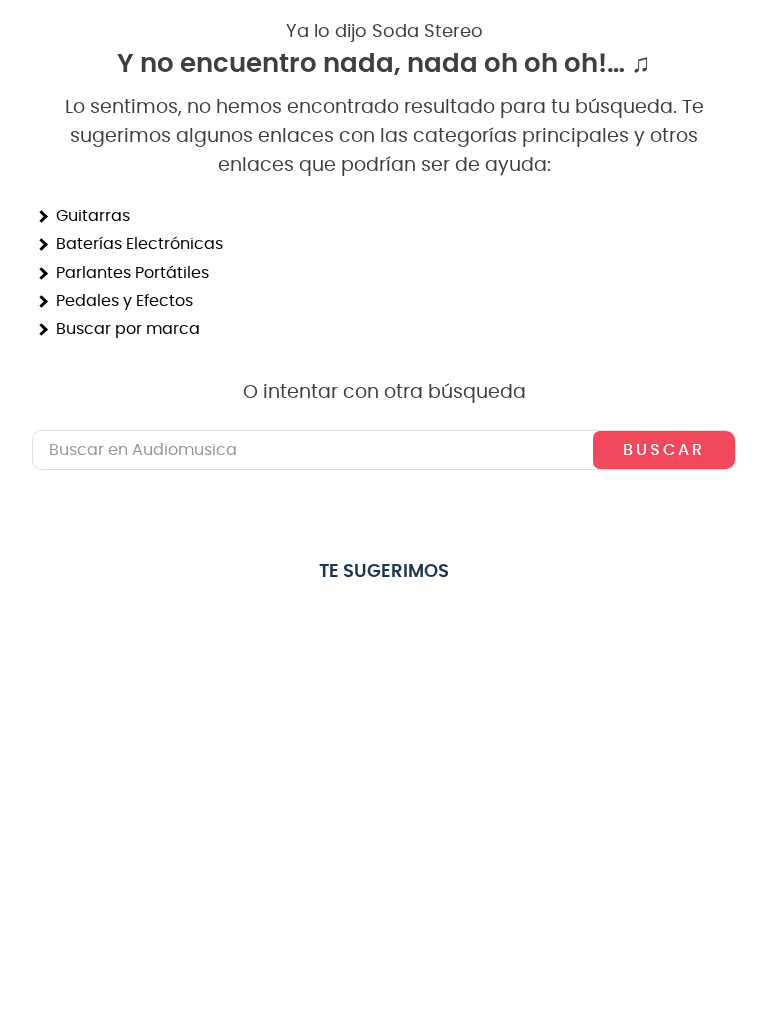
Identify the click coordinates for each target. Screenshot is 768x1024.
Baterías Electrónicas (139, 244)
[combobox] (384, 450)
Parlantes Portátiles (132, 273)
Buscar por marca (128, 329)
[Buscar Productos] (664, 450)
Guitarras (93, 216)
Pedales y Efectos (124, 301)
